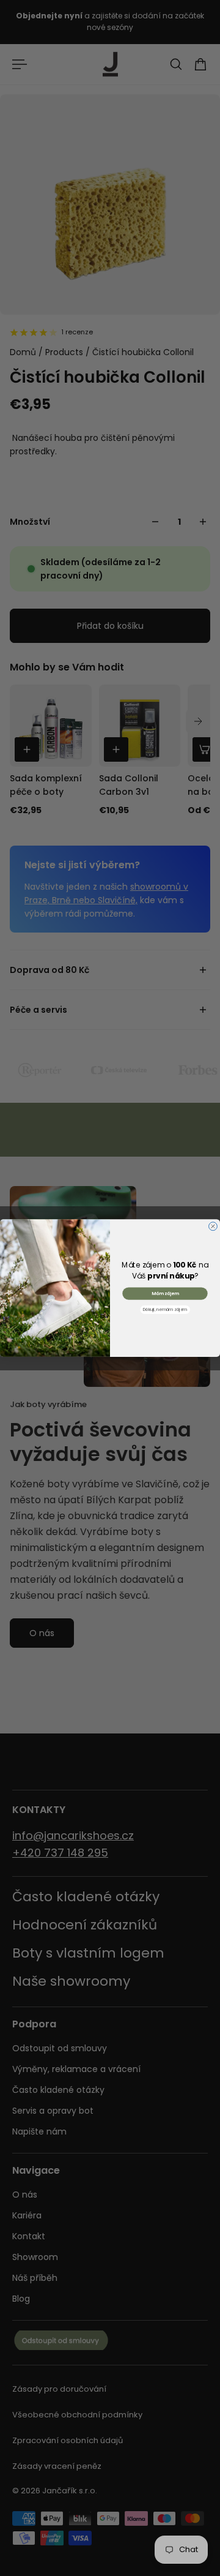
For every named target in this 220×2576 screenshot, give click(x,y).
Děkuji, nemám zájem (165, 1310)
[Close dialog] (213, 1226)
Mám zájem (165, 1294)
